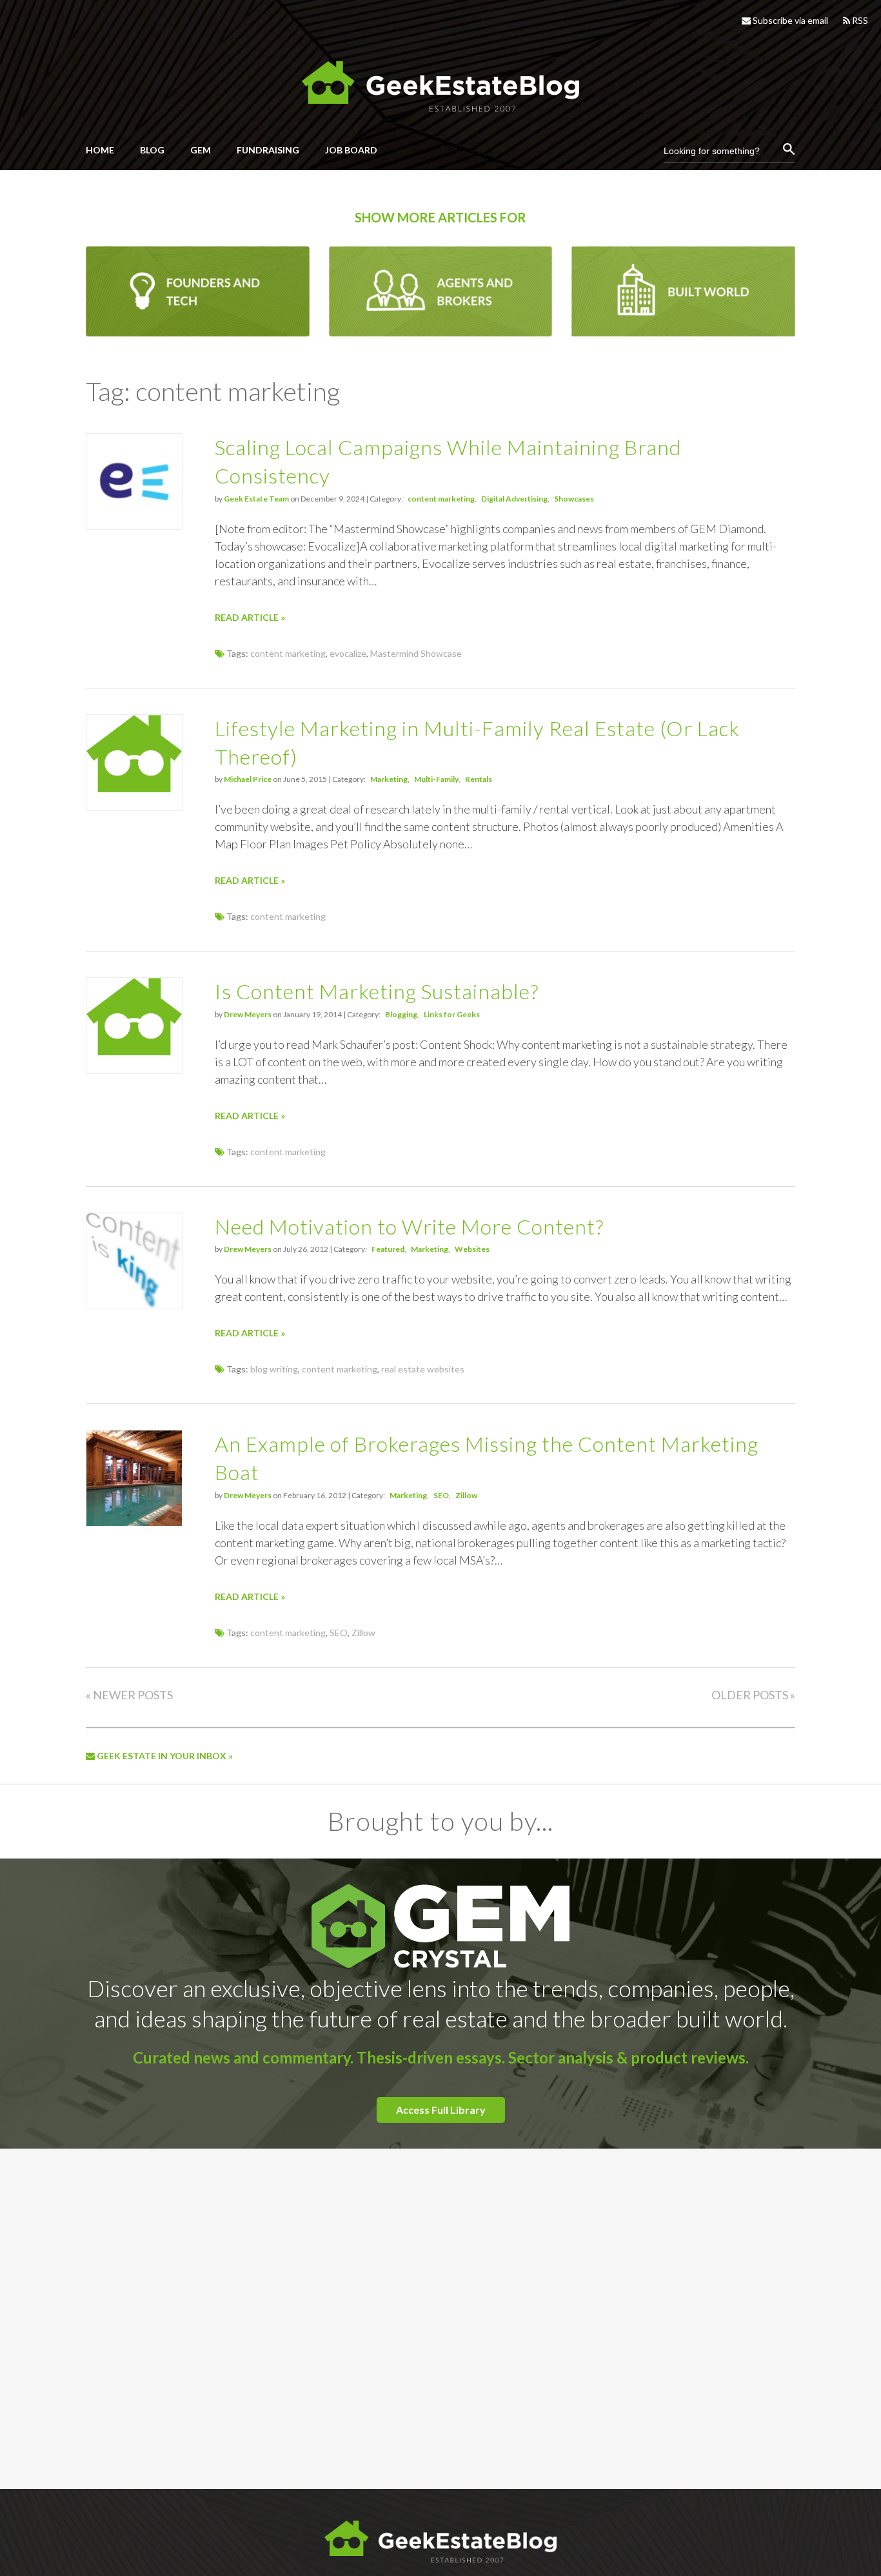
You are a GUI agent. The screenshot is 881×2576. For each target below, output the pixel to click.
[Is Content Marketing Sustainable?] (134, 1052)
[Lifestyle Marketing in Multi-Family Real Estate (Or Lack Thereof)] (134, 789)
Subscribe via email (789, 20)
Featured (388, 1249)
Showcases (574, 499)
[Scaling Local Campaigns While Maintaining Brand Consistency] (134, 526)
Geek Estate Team (256, 499)
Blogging (401, 1014)
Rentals (479, 779)
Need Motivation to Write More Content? (409, 1226)
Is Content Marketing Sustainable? (377, 991)
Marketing (389, 779)
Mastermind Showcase (416, 653)
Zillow (466, 1495)
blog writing (274, 1369)
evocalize (348, 653)
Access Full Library (441, 2110)
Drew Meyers (248, 1014)
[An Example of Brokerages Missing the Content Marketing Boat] (134, 1522)
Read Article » (250, 617)
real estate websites (423, 1369)
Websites (472, 1249)
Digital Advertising (514, 499)
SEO (441, 1495)
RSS (859, 20)
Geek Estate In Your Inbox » (164, 1756)
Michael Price (248, 779)
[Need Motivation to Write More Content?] (134, 1305)
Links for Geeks (452, 1014)
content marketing (441, 499)
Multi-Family (436, 779)
